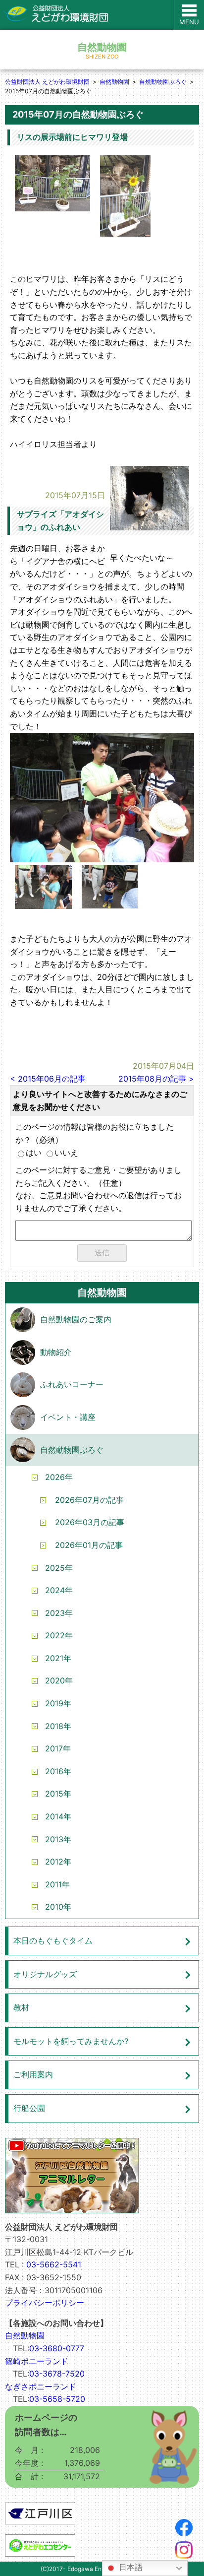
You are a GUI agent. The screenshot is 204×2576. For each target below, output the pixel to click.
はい (34, 1153)
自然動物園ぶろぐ (163, 82)
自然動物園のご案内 (76, 1319)
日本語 (130, 2567)
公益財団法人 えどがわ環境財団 (47, 82)
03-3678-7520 (57, 2374)
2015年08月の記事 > (156, 1079)
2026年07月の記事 (89, 1500)
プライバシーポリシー (45, 2303)
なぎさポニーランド (41, 2386)
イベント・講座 (68, 1417)
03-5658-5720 (57, 2399)
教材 (21, 2007)
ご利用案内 (33, 2074)
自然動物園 (114, 82)
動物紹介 (56, 1352)
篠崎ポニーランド (37, 2361)
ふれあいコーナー (72, 1384)
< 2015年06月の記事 (48, 1079)
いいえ (66, 1153)
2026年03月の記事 (90, 1522)
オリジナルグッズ (45, 1974)
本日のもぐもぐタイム (53, 1940)
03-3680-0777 (57, 2348)
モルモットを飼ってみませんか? (71, 2041)
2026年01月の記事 (89, 1545)
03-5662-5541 (54, 2264)
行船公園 (29, 2108)
